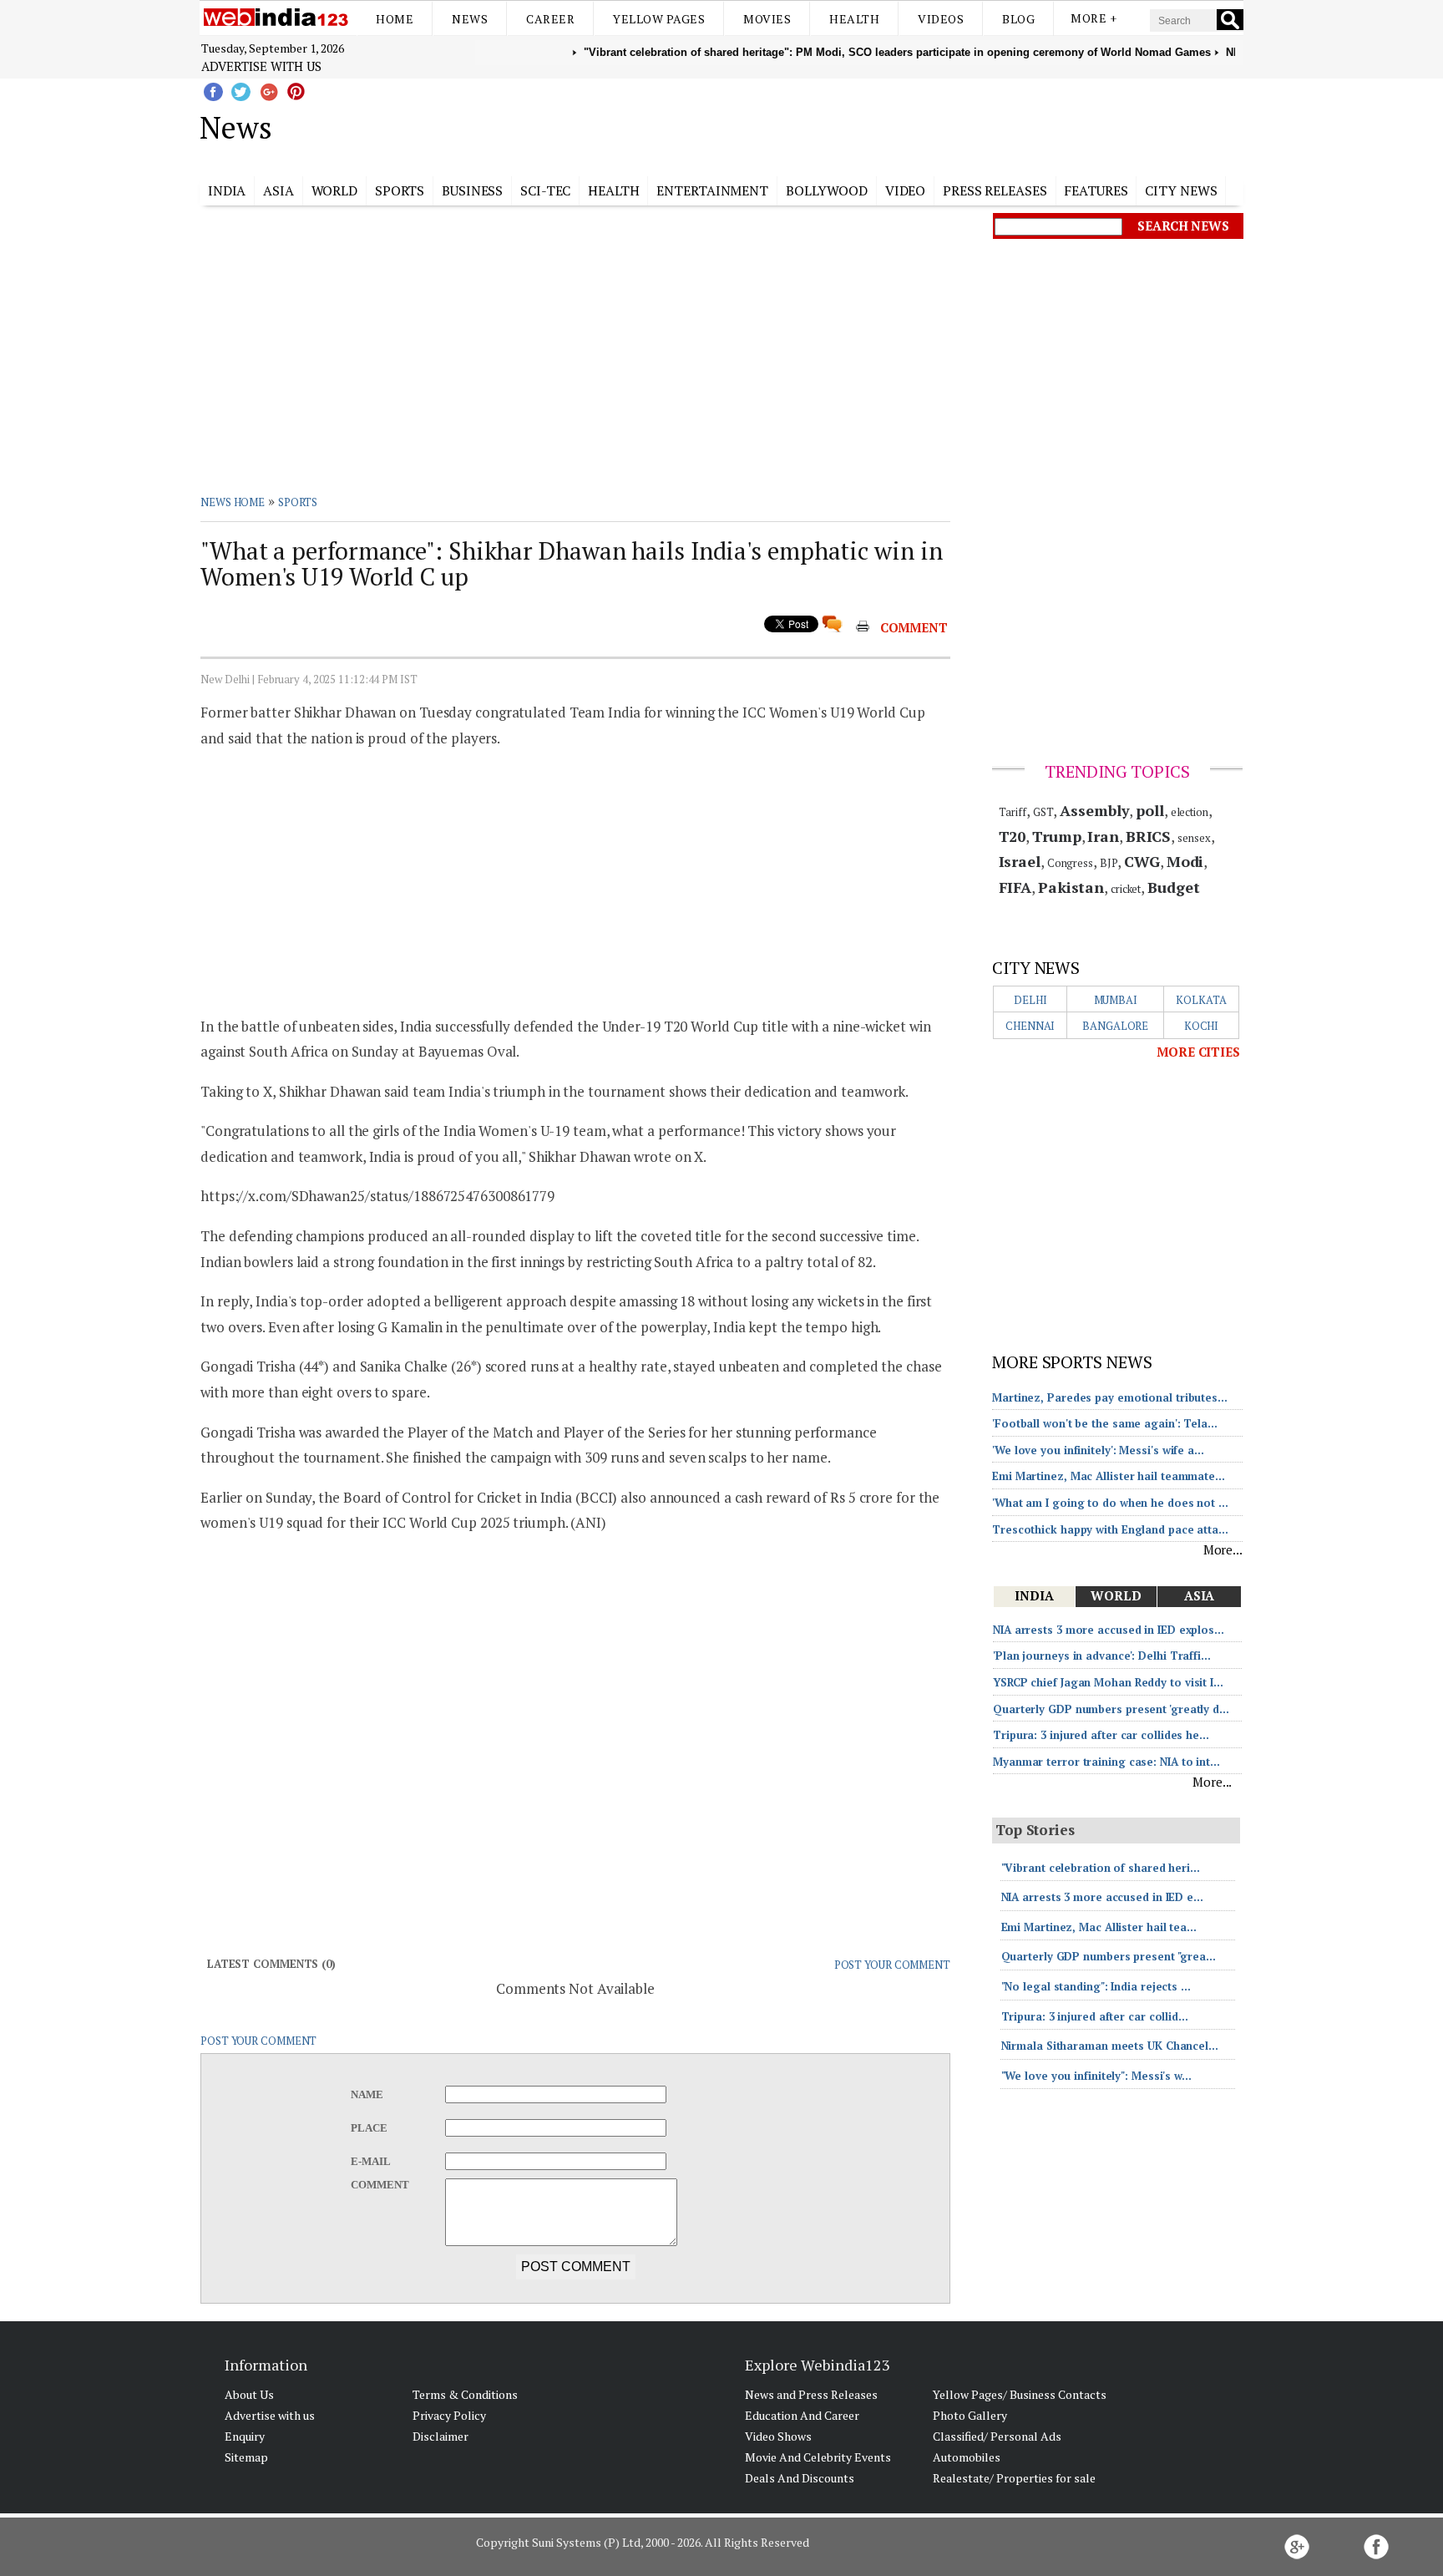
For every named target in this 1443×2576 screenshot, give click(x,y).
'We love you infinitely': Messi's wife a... (1098, 1450)
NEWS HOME (233, 502)
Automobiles (967, 2457)
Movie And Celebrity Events (818, 2457)
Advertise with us (261, 66)
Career (550, 19)
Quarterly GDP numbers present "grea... (1109, 1956)
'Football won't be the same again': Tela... (1105, 1423)
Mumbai (1116, 1000)
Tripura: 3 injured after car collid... (1095, 2016)
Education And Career (802, 2415)
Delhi (1030, 1000)
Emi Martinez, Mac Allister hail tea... (1099, 1927)
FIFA (1015, 887)
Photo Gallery (970, 2415)
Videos (941, 19)
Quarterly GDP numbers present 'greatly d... (1111, 1709)
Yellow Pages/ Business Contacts (1020, 2394)
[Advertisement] (805, 124)
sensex (1194, 838)
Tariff (1013, 812)
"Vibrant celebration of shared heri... (1101, 1868)
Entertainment (712, 190)
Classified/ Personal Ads (997, 2436)
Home (395, 19)
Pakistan (1071, 887)
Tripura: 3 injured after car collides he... (1101, 1735)
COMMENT (914, 627)
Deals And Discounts (800, 2478)
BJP (1109, 863)
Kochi (1202, 1026)
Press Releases (995, 190)
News (470, 19)
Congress (1070, 863)
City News (1181, 190)
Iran (1103, 836)
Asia (278, 190)
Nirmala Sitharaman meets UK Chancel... (1110, 2046)
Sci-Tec (545, 190)
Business (472, 190)
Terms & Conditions (465, 2394)
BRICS (1149, 836)
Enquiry (245, 2436)
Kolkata (1201, 1000)
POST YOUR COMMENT (892, 1965)
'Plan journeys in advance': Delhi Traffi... (1102, 1656)
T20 (1013, 836)
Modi (1185, 861)
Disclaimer (440, 2436)
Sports (400, 190)
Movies (767, 19)
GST (1043, 812)
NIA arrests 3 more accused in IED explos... (1109, 1630)
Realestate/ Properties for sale (1014, 2478)
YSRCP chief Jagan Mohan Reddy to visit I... (1108, 1682)
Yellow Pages (659, 19)
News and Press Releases (811, 2394)
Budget (1173, 887)
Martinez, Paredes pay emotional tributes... (1110, 1397)
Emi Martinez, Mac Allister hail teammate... (1109, 1476)
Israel (1020, 861)
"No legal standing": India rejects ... (1096, 1986)
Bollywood (827, 190)
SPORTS (298, 502)
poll (1150, 810)
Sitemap (246, 2457)
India (227, 190)
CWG (1142, 861)
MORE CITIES (1198, 1052)
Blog (1018, 19)
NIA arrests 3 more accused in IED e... (1102, 1897)
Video (906, 190)
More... (1223, 1549)
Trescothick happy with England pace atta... (1110, 1529)
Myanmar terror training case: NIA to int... (1106, 1762)
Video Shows (778, 2436)
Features (1096, 190)
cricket (1126, 889)
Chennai (1030, 1026)
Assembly (1094, 810)
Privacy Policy (449, 2415)
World (335, 190)
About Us (249, 2394)
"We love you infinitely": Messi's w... (1096, 2076)
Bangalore (1115, 1026)
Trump (1057, 836)
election (1190, 812)
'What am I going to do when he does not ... (1110, 1503)
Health (854, 19)
